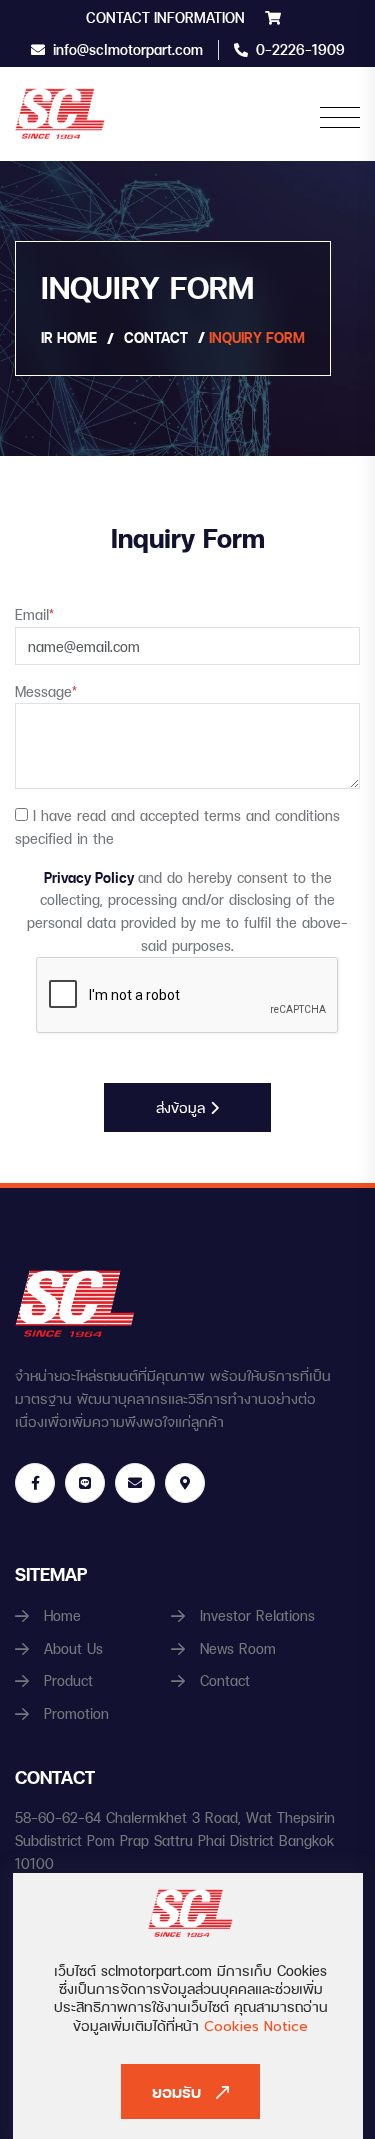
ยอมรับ (176, 2091)
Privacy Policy (91, 877)
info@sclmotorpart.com (128, 49)
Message (46, 691)
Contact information (165, 17)
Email (34, 614)
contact (156, 337)
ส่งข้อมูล (183, 1107)
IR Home (69, 337)
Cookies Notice (253, 2026)
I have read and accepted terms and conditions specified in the (177, 827)
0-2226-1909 (300, 49)
